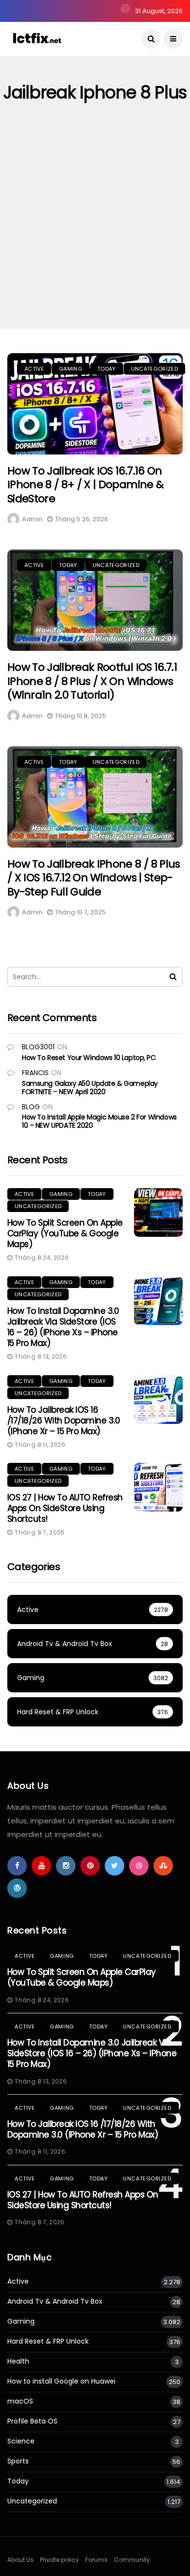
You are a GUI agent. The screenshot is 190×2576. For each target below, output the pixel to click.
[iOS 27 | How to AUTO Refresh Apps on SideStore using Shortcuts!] (158, 1487)
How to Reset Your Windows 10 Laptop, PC (89, 1058)
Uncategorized (154, 369)
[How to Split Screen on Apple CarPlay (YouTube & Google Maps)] (158, 1212)
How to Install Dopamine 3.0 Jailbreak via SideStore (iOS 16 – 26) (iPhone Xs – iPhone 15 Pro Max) (63, 1327)
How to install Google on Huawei (61, 2381)
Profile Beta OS (32, 2421)
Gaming (71, 369)
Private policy (59, 2560)
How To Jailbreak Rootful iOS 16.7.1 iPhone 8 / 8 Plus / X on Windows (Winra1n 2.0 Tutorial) (92, 681)
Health (18, 2361)
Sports (18, 2461)
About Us (20, 2560)
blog (31, 1107)
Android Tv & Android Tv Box (55, 2301)
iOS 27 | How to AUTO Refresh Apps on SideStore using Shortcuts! (65, 1508)
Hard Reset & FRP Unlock (48, 2341)
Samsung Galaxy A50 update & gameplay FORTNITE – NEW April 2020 (90, 1088)
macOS (20, 2401)
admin (32, 519)
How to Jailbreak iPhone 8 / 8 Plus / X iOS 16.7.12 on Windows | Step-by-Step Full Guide (94, 878)
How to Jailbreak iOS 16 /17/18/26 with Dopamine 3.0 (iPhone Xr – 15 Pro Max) (64, 1421)
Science (21, 2441)
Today (107, 369)
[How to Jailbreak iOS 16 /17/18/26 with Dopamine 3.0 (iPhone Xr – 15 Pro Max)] (158, 1400)
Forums (96, 2560)
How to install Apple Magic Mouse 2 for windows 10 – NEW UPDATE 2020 (99, 1121)
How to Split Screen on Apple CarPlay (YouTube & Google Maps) (65, 1233)
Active (34, 369)
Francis (35, 1073)
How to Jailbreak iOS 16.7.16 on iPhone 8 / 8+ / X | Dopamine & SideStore (85, 485)
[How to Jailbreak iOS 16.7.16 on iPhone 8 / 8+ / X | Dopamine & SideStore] (95, 404)
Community (132, 2560)
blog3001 (38, 1047)
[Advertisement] (95, 229)
